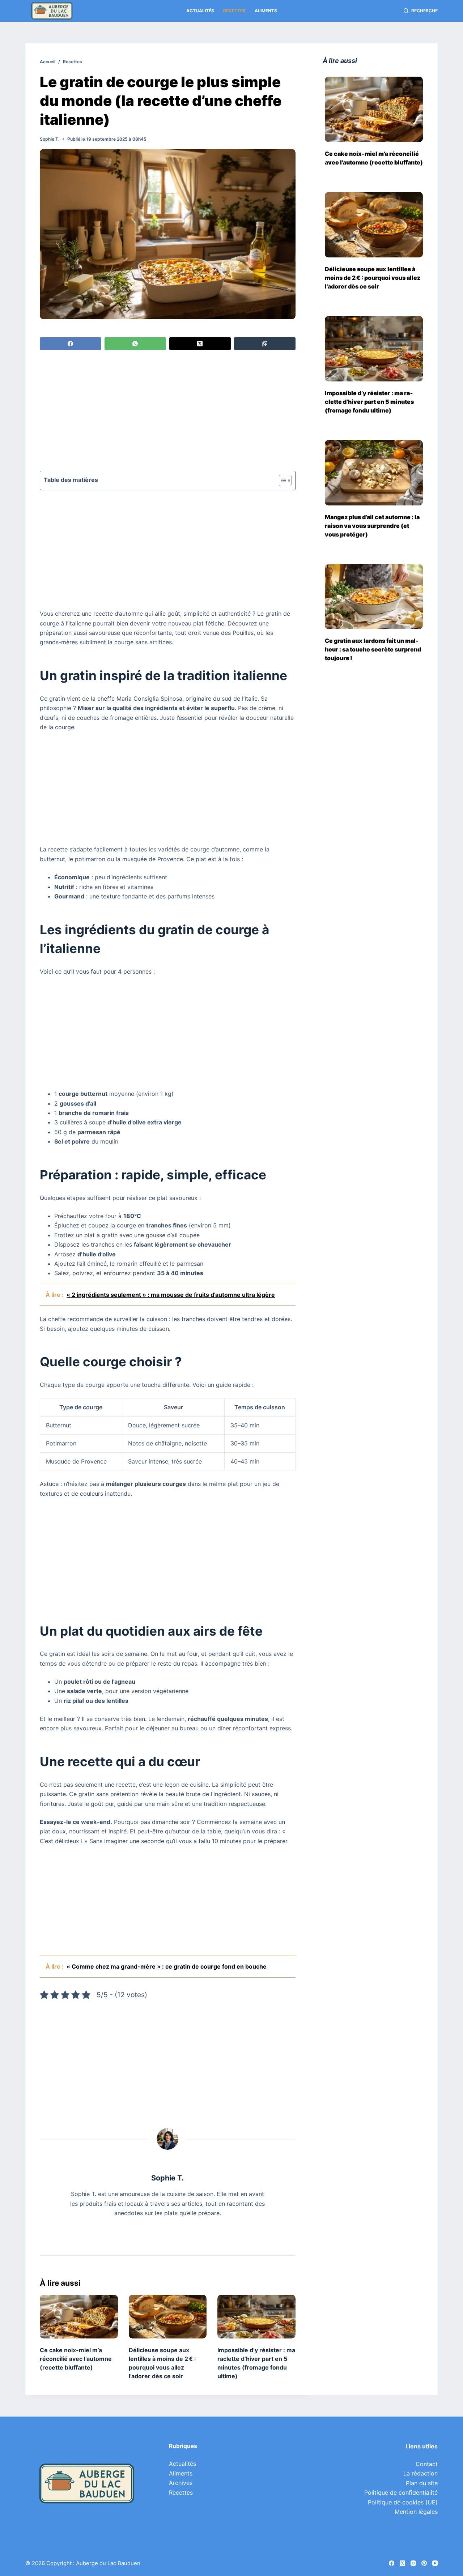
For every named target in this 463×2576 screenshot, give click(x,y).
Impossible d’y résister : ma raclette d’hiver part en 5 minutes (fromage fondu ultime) (369, 402)
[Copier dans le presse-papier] (265, 344)
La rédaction (420, 2473)
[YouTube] (435, 2563)
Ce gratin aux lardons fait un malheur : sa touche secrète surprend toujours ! (373, 649)
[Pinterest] (424, 2563)
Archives (181, 2483)
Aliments (266, 11)
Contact (427, 2464)
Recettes (234, 11)
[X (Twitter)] (200, 344)
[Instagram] (413, 2563)
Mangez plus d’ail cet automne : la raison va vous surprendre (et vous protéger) (372, 526)
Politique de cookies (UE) (403, 2502)
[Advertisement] (168, 411)
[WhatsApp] (135, 344)
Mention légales (416, 2512)
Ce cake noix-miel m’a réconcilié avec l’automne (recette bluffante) (76, 2359)
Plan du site (422, 2483)
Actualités (200, 11)
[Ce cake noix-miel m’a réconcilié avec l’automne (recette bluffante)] (79, 2317)
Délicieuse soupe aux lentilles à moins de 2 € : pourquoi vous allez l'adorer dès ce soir (373, 278)
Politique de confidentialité (401, 2492)
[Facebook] (71, 344)
